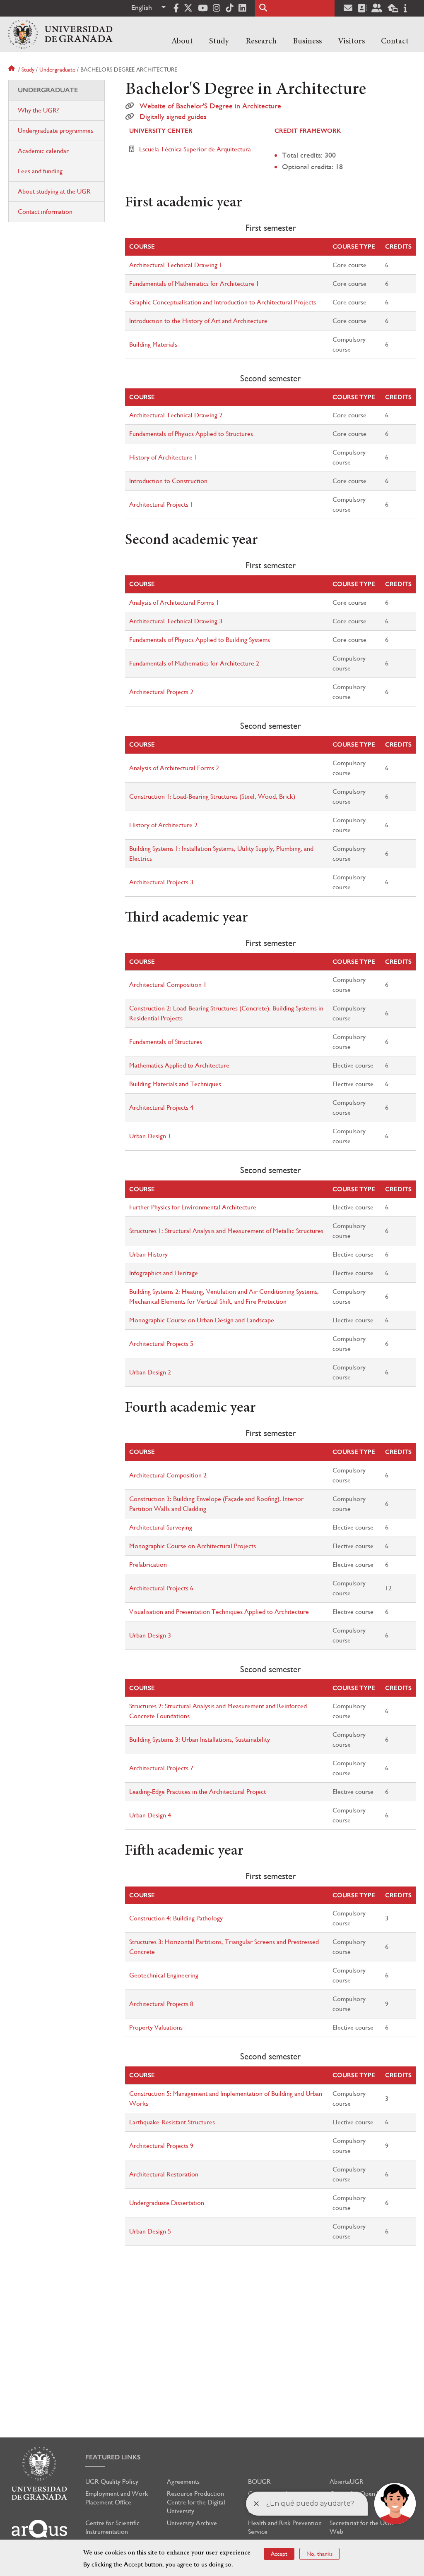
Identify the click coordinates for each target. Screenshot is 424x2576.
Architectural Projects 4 (161, 1107)
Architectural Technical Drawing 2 (176, 415)
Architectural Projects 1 (161, 504)
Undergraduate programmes (55, 130)
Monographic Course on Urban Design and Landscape (202, 1320)
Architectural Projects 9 (161, 2146)
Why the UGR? (38, 110)
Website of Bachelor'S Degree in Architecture (210, 106)
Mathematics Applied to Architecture (179, 1065)
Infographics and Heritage (164, 1273)
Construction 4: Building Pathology (176, 1918)
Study (219, 41)
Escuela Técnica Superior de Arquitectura (195, 149)
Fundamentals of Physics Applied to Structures (191, 434)
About (182, 41)
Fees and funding (40, 171)
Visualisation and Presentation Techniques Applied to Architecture (219, 1612)
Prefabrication (148, 1565)
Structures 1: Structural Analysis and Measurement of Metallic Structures (226, 1231)
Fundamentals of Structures (166, 1042)
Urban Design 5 (150, 2231)
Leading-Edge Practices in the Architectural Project (198, 1792)
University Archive (192, 2523)
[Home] (60, 34)
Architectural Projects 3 (161, 882)
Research (261, 41)
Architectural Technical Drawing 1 (176, 265)
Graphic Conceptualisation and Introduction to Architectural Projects (223, 302)
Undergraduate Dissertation (167, 2203)
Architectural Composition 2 (168, 1475)
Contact (395, 41)
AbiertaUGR (347, 2481)
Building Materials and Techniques (175, 1084)
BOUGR (259, 2481)
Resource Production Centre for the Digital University (196, 2502)
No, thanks (319, 2554)
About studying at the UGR (54, 191)
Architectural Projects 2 (161, 692)
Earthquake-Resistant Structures (172, 2122)
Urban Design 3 (150, 1635)
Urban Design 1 (150, 1136)
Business (307, 41)
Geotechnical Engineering (164, 1975)
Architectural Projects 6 (161, 1588)
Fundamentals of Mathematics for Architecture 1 (194, 284)
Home (12, 69)
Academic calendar (43, 151)
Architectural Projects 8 (161, 2004)
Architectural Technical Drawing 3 (176, 621)
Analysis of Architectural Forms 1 (174, 602)
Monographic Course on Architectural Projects (193, 1546)
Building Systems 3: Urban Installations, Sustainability (200, 1739)
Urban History (148, 1254)
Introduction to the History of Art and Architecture (198, 321)
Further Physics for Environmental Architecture (193, 1207)
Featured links (113, 2457)
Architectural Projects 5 (161, 1344)
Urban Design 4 (150, 1815)
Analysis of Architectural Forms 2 (174, 768)
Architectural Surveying (161, 1527)
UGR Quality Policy (112, 2481)
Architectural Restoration (164, 2174)
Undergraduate (57, 69)
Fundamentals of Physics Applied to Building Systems (200, 640)
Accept (279, 2554)
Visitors (351, 41)
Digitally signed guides (173, 117)
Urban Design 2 (150, 1372)
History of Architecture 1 (163, 457)
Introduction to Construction (168, 481)
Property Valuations (156, 2027)
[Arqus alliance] (39, 2532)
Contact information (45, 212)
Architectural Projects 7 (161, 1768)
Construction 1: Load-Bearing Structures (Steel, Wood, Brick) (212, 796)
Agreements (183, 2481)
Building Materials (153, 344)
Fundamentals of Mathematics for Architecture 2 (194, 663)
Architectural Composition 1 (168, 985)
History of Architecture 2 (163, 825)
